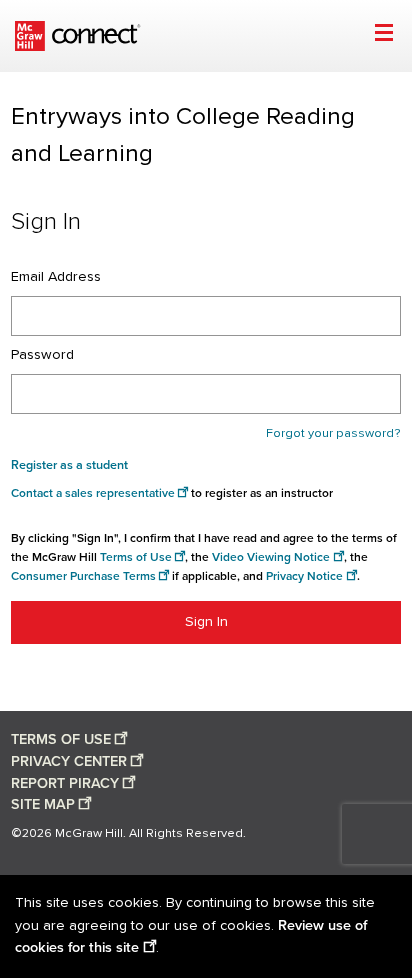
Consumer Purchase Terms (83, 576)
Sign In (206, 622)
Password (42, 355)
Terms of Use (136, 557)
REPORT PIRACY (65, 783)
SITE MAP (43, 804)
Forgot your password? (333, 433)
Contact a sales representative (93, 493)
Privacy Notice (304, 576)
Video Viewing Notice (271, 557)
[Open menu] (383, 35)
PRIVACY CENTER (69, 761)
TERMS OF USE (61, 739)
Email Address (56, 277)
